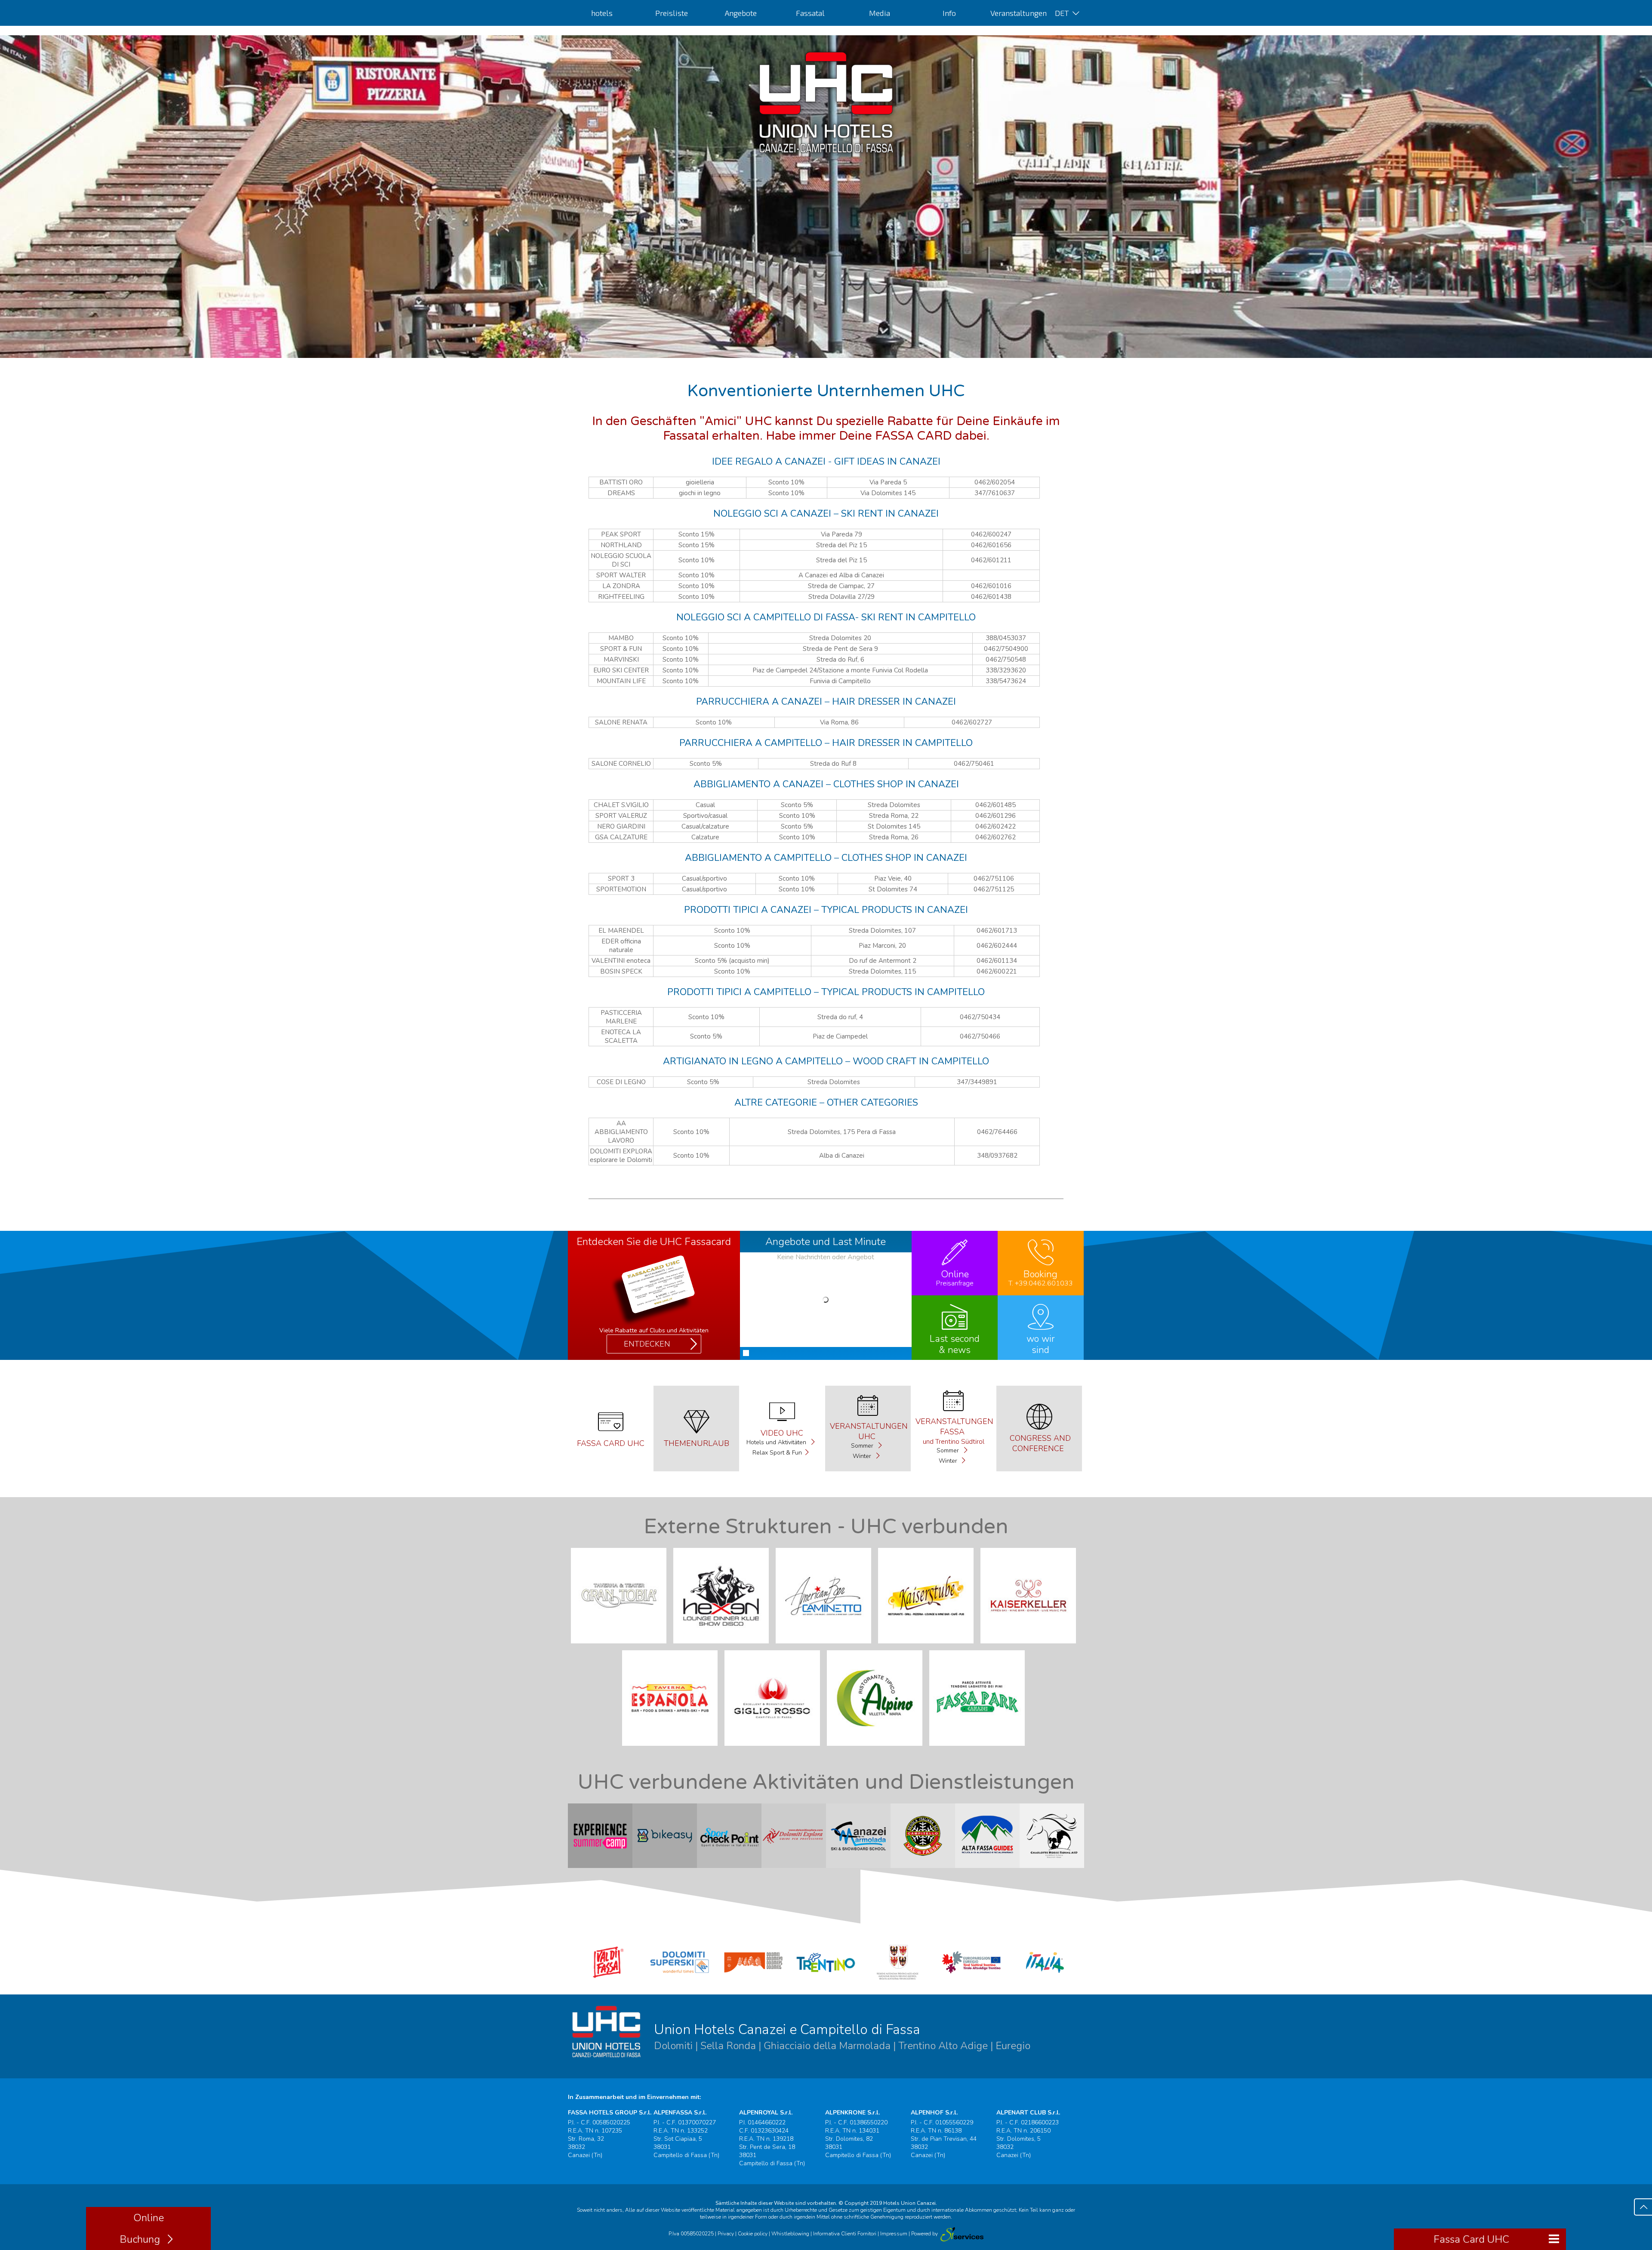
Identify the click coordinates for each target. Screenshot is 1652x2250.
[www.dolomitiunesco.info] (753, 1981)
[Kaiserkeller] (1031, 1646)
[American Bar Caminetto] (826, 1646)
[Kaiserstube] (928, 1646)
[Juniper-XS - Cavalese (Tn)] (961, 2234)
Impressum (894, 2234)
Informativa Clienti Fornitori (845, 2234)
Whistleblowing (790, 2234)
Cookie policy (753, 2234)
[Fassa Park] (980, 1748)
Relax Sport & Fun (777, 1453)
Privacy (726, 2234)
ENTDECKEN (647, 1344)
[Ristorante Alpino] (877, 1748)
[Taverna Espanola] (672, 1748)
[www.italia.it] (1045, 1981)
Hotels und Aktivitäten (777, 1442)
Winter (863, 1456)
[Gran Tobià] (621, 1646)
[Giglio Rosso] (775, 1748)
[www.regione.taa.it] (899, 1981)
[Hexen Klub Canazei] (724, 1646)
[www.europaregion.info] (972, 1981)
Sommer (863, 1446)
